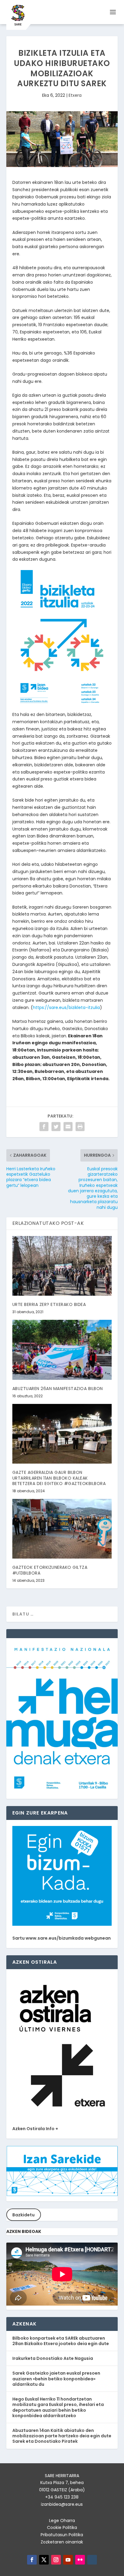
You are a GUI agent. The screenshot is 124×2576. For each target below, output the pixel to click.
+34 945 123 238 (62, 2497)
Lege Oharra (62, 2521)
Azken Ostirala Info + (35, 2129)
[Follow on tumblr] (92, 2560)
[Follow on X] (44, 2560)
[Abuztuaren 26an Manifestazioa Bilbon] (62, 1350)
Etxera (75, 95)
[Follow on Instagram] (56, 2560)
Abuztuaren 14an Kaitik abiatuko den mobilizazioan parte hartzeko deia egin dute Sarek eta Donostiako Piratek (62, 2436)
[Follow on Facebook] (32, 2560)
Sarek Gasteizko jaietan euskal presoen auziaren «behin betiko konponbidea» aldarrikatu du (56, 2379)
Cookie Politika (62, 2527)
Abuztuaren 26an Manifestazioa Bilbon (58, 1389)
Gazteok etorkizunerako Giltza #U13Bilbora (50, 1570)
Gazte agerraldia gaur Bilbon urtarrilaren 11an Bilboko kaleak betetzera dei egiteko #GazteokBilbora (59, 1478)
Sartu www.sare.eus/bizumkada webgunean (62, 1938)
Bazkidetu (23, 2215)
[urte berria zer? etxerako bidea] (62, 1266)
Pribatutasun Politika (62, 2535)
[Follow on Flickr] (80, 2560)
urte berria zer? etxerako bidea (49, 1304)
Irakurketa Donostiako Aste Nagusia (53, 2358)
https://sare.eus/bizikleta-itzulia (66, 1007)
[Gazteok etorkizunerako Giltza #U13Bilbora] (62, 1529)
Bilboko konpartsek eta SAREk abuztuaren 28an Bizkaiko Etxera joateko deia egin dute (61, 2341)
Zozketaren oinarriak (62, 2542)
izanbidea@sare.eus (62, 2504)
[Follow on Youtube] (68, 2560)
